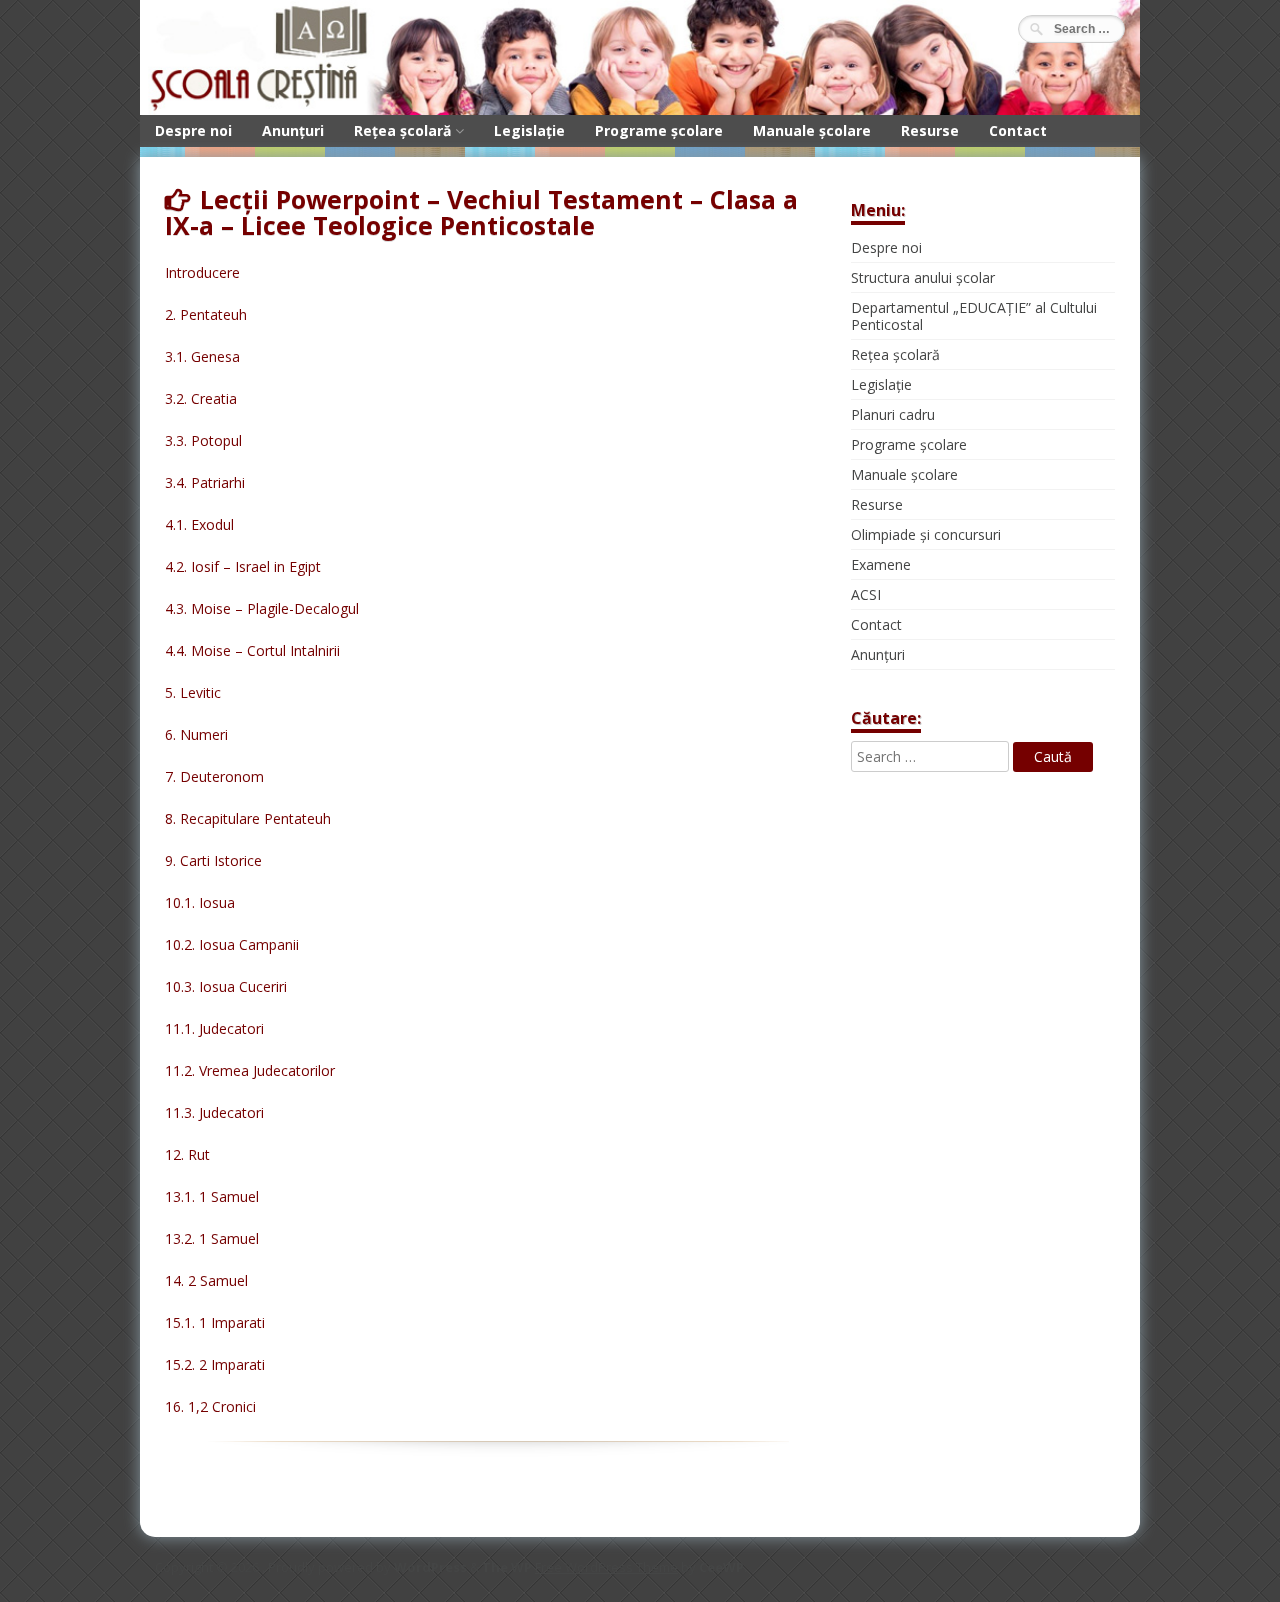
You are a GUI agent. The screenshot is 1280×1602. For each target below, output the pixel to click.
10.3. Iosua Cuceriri (226, 986)
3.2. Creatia (201, 398)
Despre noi (193, 130)
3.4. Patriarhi (205, 482)
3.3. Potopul (203, 440)
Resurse (930, 130)
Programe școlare (659, 130)
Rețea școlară (402, 130)
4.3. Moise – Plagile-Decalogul (262, 608)
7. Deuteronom (214, 776)
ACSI (866, 594)
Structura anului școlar (923, 277)
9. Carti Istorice (213, 860)
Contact (1018, 130)
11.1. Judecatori (214, 1028)
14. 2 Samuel (206, 1280)
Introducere (202, 272)
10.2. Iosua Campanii (232, 944)
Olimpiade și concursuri (926, 534)
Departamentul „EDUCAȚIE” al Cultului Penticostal (974, 316)
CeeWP (721, 1567)
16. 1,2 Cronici (210, 1406)
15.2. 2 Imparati (215, 1364)
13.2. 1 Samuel (212, 1238)
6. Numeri (196, 734)
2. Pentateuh (206, 314)
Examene (881, 564)
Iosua (217, 902)
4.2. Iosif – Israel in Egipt (243, 566)
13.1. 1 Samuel (212, 1196)
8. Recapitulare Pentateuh (248, 818)
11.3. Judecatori (214, 1112)
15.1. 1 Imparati (215, 1322)
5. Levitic (193, 692)
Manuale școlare (812, 130)
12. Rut (187, 1154)
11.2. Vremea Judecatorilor (250, 1070)
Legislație (529, 130)
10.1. (182, 902)
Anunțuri (293, 130)
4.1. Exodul (199, 524)
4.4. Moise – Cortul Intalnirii (252, 650)
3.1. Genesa (202, 356)
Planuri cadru (893, 414)
